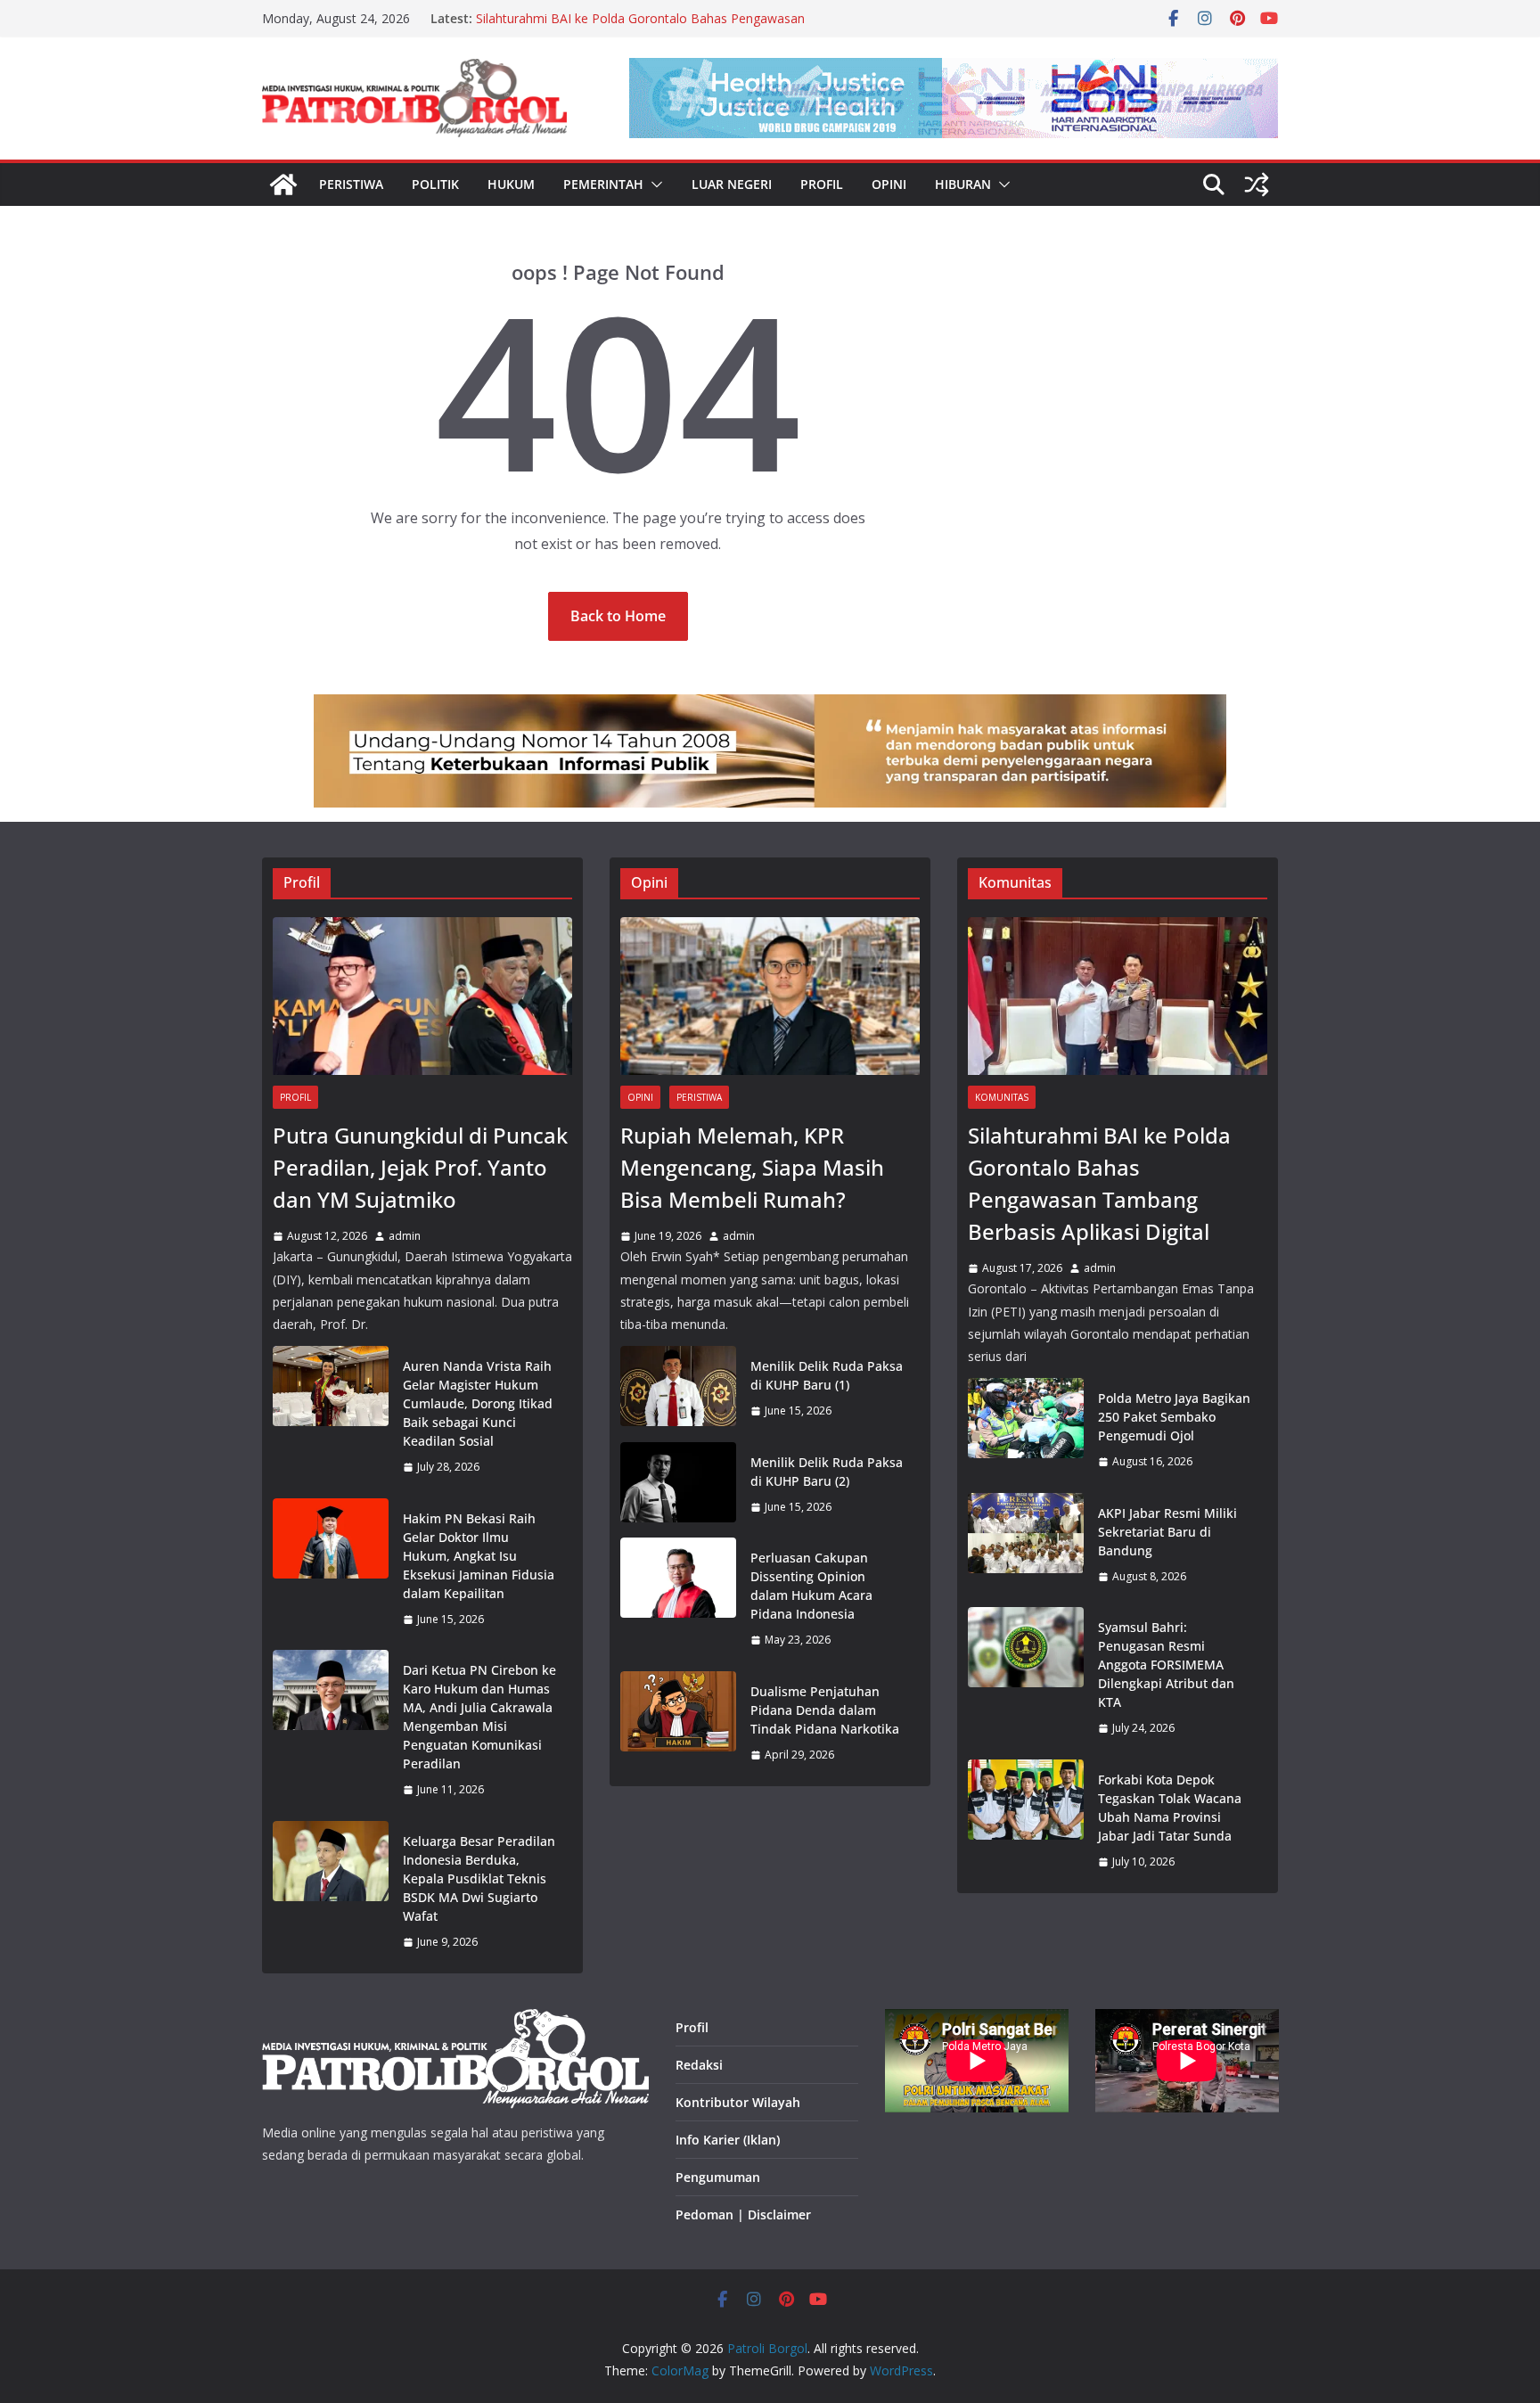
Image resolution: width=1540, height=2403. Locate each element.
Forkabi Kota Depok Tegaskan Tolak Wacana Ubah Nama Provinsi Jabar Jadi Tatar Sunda (1170, 1808)
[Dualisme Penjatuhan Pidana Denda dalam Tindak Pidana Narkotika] (678, 1723)
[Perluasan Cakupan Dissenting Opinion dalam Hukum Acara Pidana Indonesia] (678, 1599)
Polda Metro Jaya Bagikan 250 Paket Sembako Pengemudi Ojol (1174, 1417)
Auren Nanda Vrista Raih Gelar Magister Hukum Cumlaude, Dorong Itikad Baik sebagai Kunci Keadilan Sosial (478, 1403)
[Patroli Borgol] (283, 185)
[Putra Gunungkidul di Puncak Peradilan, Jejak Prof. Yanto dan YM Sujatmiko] (422, 996)
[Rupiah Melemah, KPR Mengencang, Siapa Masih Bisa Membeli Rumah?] (770, 996)
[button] (653, 185)
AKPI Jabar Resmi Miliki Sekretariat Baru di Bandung (1167, 1532)
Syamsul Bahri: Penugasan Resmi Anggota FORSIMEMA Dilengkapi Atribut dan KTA (1166, 1665)
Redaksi (699, 2065)
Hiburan (963, 184)
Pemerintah (603, 184)
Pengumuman (718, 2177)
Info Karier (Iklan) (728, 2140)
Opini (889, 184)
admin (405, 1236)
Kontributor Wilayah (738, 2102)
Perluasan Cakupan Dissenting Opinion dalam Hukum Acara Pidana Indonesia (811, 1586)
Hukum (511, 184)
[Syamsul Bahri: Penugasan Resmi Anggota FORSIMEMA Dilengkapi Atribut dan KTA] (1026, 1678)
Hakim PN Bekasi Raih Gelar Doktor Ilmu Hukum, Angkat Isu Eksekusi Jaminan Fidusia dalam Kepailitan (479, 1556)
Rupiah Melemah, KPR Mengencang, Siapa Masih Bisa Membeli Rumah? (752, 1167)
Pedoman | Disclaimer (743, 2214)
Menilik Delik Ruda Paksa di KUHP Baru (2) (827, 1472)
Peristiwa (351, 184)
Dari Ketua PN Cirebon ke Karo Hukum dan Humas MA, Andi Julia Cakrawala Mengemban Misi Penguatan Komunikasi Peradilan (479, 1717)
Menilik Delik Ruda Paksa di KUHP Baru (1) (827, 1375)
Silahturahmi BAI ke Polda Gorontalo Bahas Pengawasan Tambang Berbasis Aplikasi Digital (1099, 1183)
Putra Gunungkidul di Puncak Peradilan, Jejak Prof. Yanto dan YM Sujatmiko (420, 1167)
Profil (822, 184)
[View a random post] (1257, 185)
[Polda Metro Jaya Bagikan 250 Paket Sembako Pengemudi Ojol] (1026, 1430)
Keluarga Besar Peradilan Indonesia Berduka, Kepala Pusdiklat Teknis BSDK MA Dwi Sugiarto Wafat (479, 1878)
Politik (435, 184)
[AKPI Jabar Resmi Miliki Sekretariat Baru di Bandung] (1026, 1545)
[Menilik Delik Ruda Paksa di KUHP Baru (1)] (678, 1389)
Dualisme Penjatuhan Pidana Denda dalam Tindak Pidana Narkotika (825, 1710)
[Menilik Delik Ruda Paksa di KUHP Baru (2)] (678, 1485)
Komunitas (1002, 1097)
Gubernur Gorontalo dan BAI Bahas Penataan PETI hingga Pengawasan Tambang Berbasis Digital (644, 27)
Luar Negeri (732, 184)
